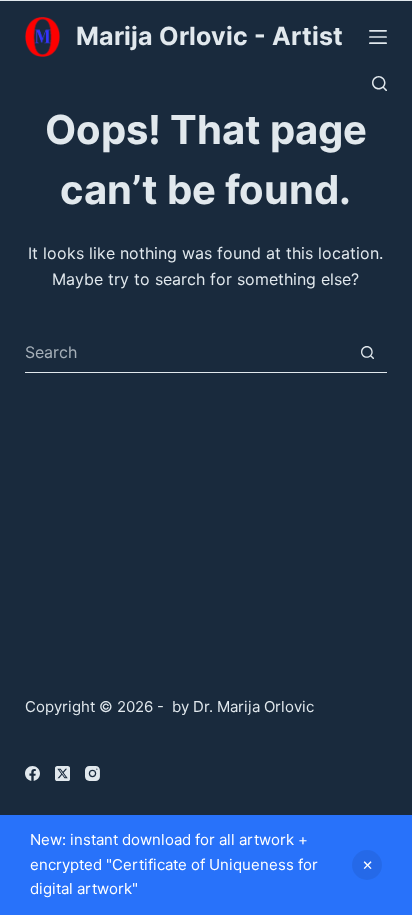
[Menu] (378, 37)
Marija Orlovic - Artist (209, 36)
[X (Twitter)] (62, 773)
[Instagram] (92, 773)
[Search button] (367, 352)
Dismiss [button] (367, 865)
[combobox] (187, 352)
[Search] (379, 83)
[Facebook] (32, 773)
